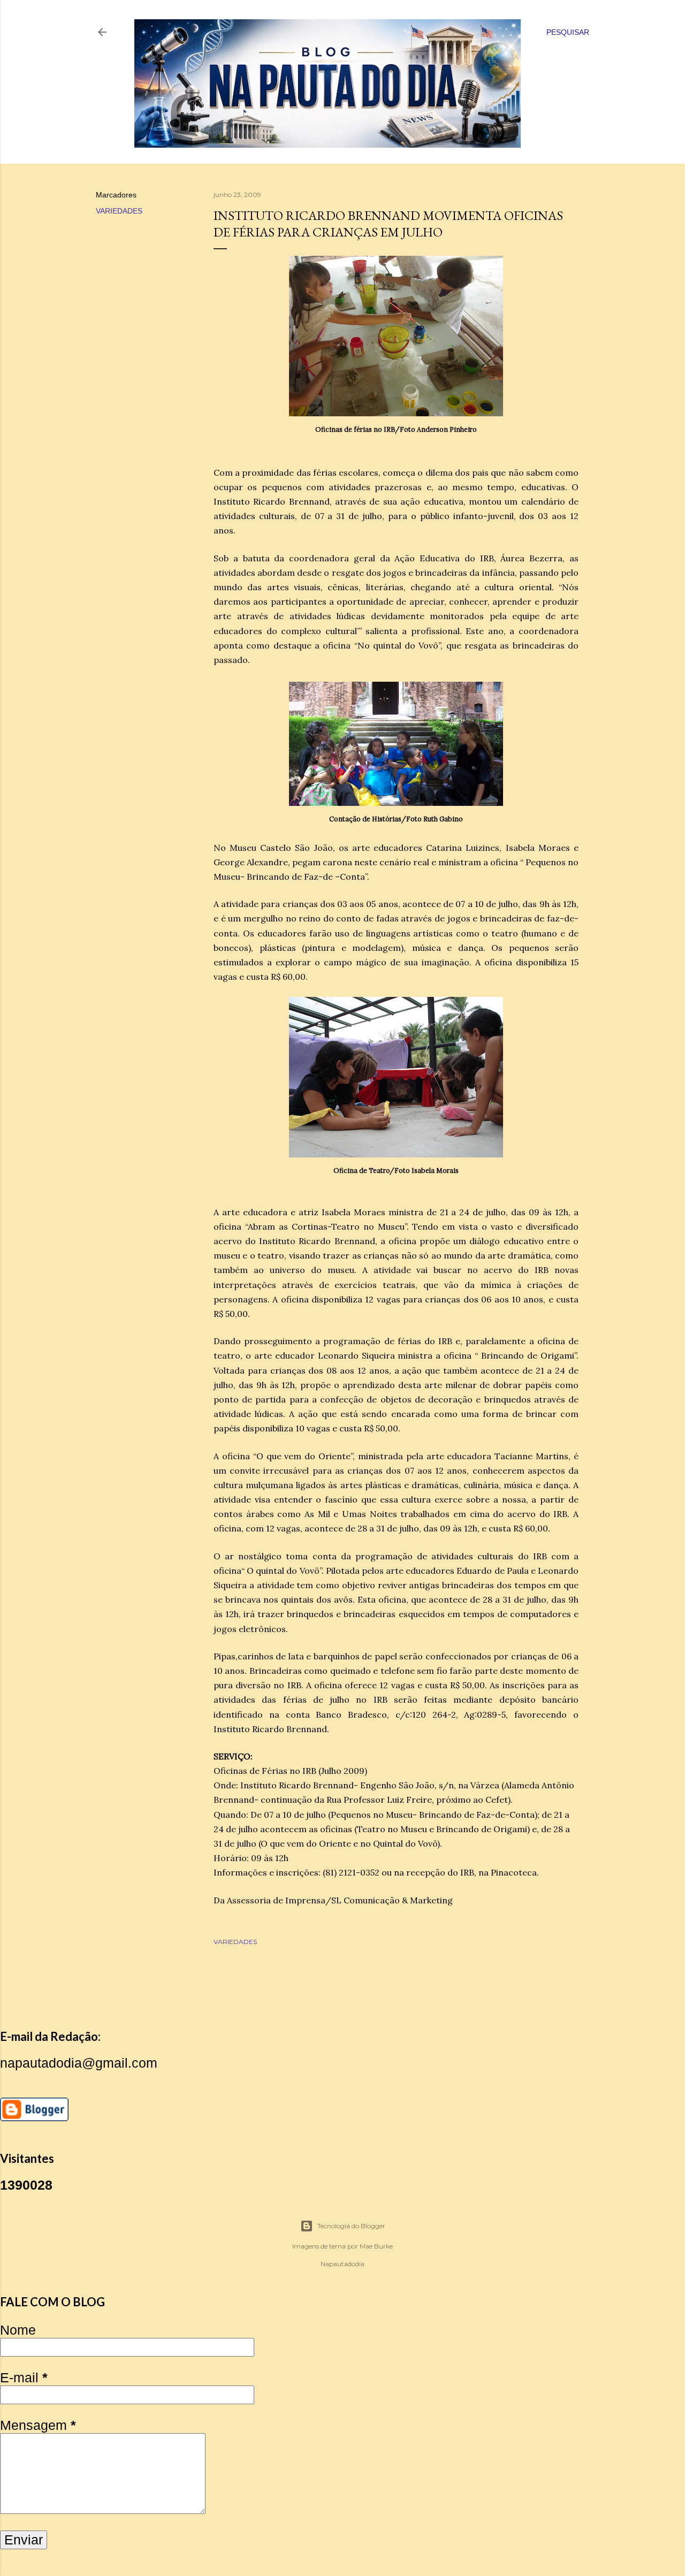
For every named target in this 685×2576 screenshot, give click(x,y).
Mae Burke (376, 2246)
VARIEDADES (119, 211)
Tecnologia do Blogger (351, 2226)
